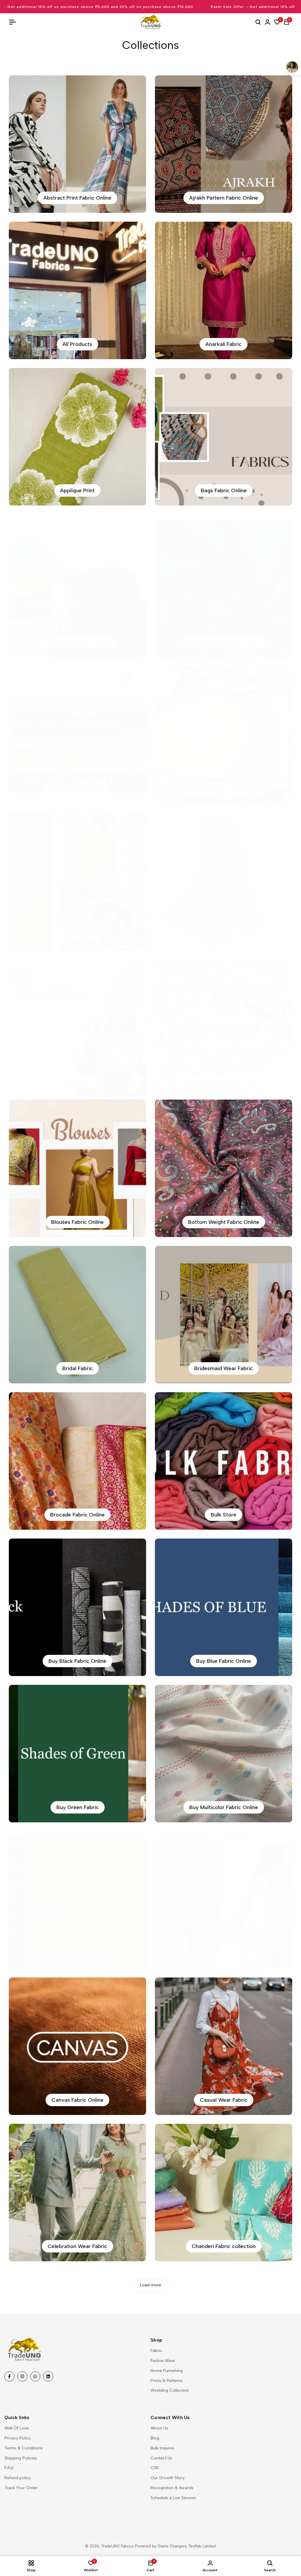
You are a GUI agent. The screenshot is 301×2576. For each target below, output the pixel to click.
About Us (159, 2428)
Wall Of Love (17, 2428)
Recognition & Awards (172, 2488)
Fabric (156, 2351)
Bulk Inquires (163, 2448)
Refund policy (18, 2478)
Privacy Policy (18, 2438)
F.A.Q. (9, 2468)
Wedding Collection (170, 2390)
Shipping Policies (21, 2458)
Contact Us (161, 2458)
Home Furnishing (167, 2371)
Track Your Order (21, 2488)
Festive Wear (163, 2361)
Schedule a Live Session (173, 2498)
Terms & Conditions (24, 2448)
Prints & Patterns (167, 2381)
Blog (155, 2438)
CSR (155, 2468)
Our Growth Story (168, 2478)
